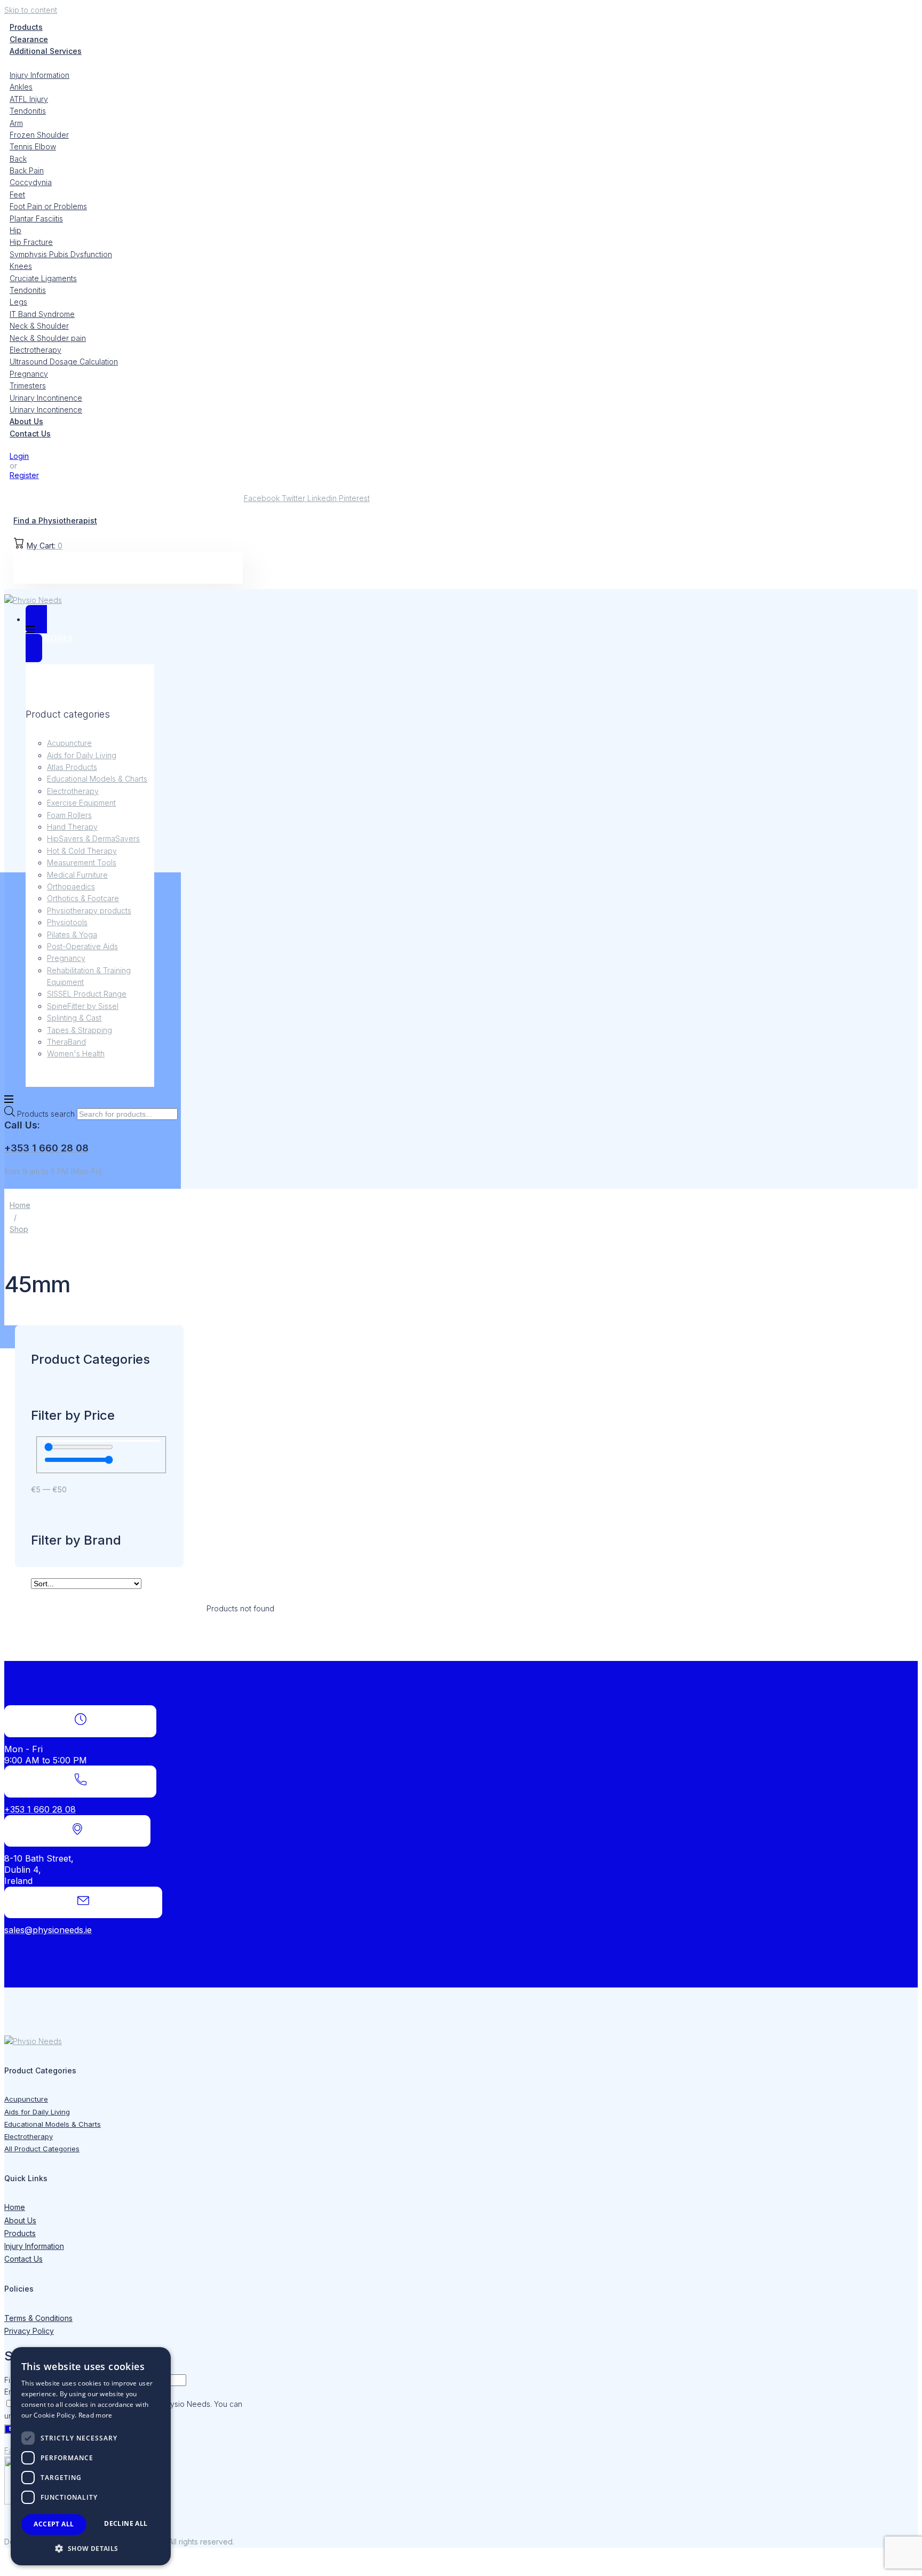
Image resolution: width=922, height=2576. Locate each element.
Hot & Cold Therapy (82, 851)
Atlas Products (72, 767)
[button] (91, 2548)
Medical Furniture (77, 875)
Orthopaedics (71, 887)
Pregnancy (66, 958)
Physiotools (67, 922)
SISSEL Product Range (87, 994)
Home (20, 1205)
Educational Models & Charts (97, 779)
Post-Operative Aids (82, 946)
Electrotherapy (73, 791)
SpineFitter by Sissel (83, 1006)
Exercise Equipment (81, 803)
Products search (47, 1114)
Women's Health (76, 1054)
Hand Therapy (72, 827)
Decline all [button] (126, 2523)
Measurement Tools (82, 862)
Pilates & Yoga (72, 935)
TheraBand (66, 1042)
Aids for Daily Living (82, 755)
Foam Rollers (69, 815)
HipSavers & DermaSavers (93, 838)
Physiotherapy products (89, 911)
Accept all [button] (54, 2524)
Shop (19, 1229)
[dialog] (91, 2456)
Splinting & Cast (74, 1018)
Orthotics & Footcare (83, 898)
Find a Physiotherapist (55, 520)
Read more (96, 2415)
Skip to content (31, 10)
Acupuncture (69, 743)
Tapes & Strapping (80, 1030)
